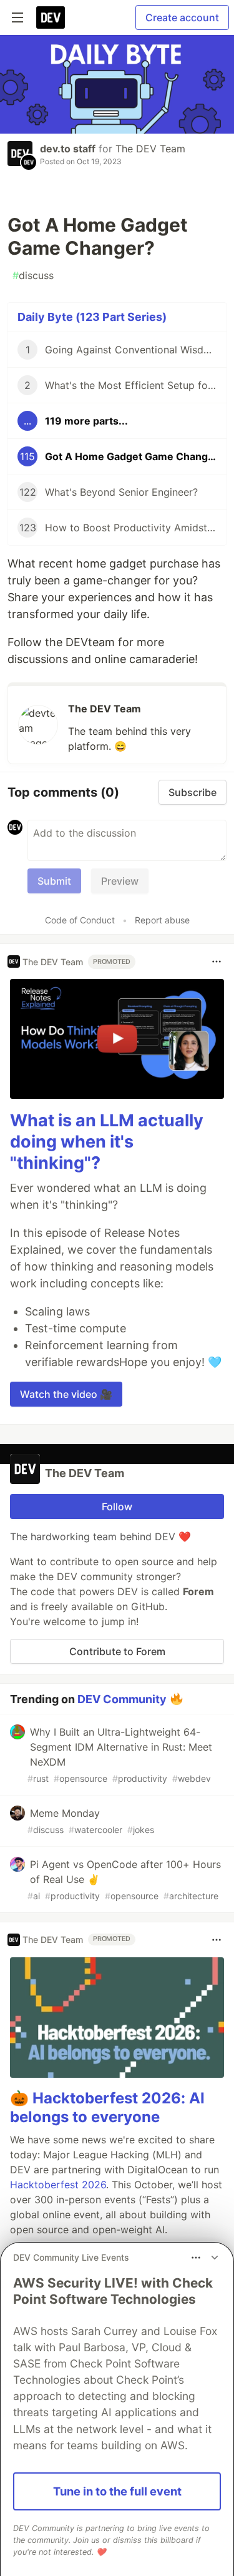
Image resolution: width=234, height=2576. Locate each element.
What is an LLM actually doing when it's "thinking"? (107, 1142)
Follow (117, 1507)
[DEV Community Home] (51, 17)
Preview (120, 881)
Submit (54, 881)
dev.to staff (68, 149)
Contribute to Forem (117, 1651)
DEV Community (122, 1698)
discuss (33, 275)
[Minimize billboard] (215, 2258)
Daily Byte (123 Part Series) (92, 317)
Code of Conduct (80, 920)
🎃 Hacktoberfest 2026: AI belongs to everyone (107, 2107)
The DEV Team (150, 149)
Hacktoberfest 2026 (58, 2185)
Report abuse (162, 920)
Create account (182, 17)
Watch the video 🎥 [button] (66, 1394)
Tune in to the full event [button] (117, 2491)
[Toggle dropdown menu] (217, 961)
